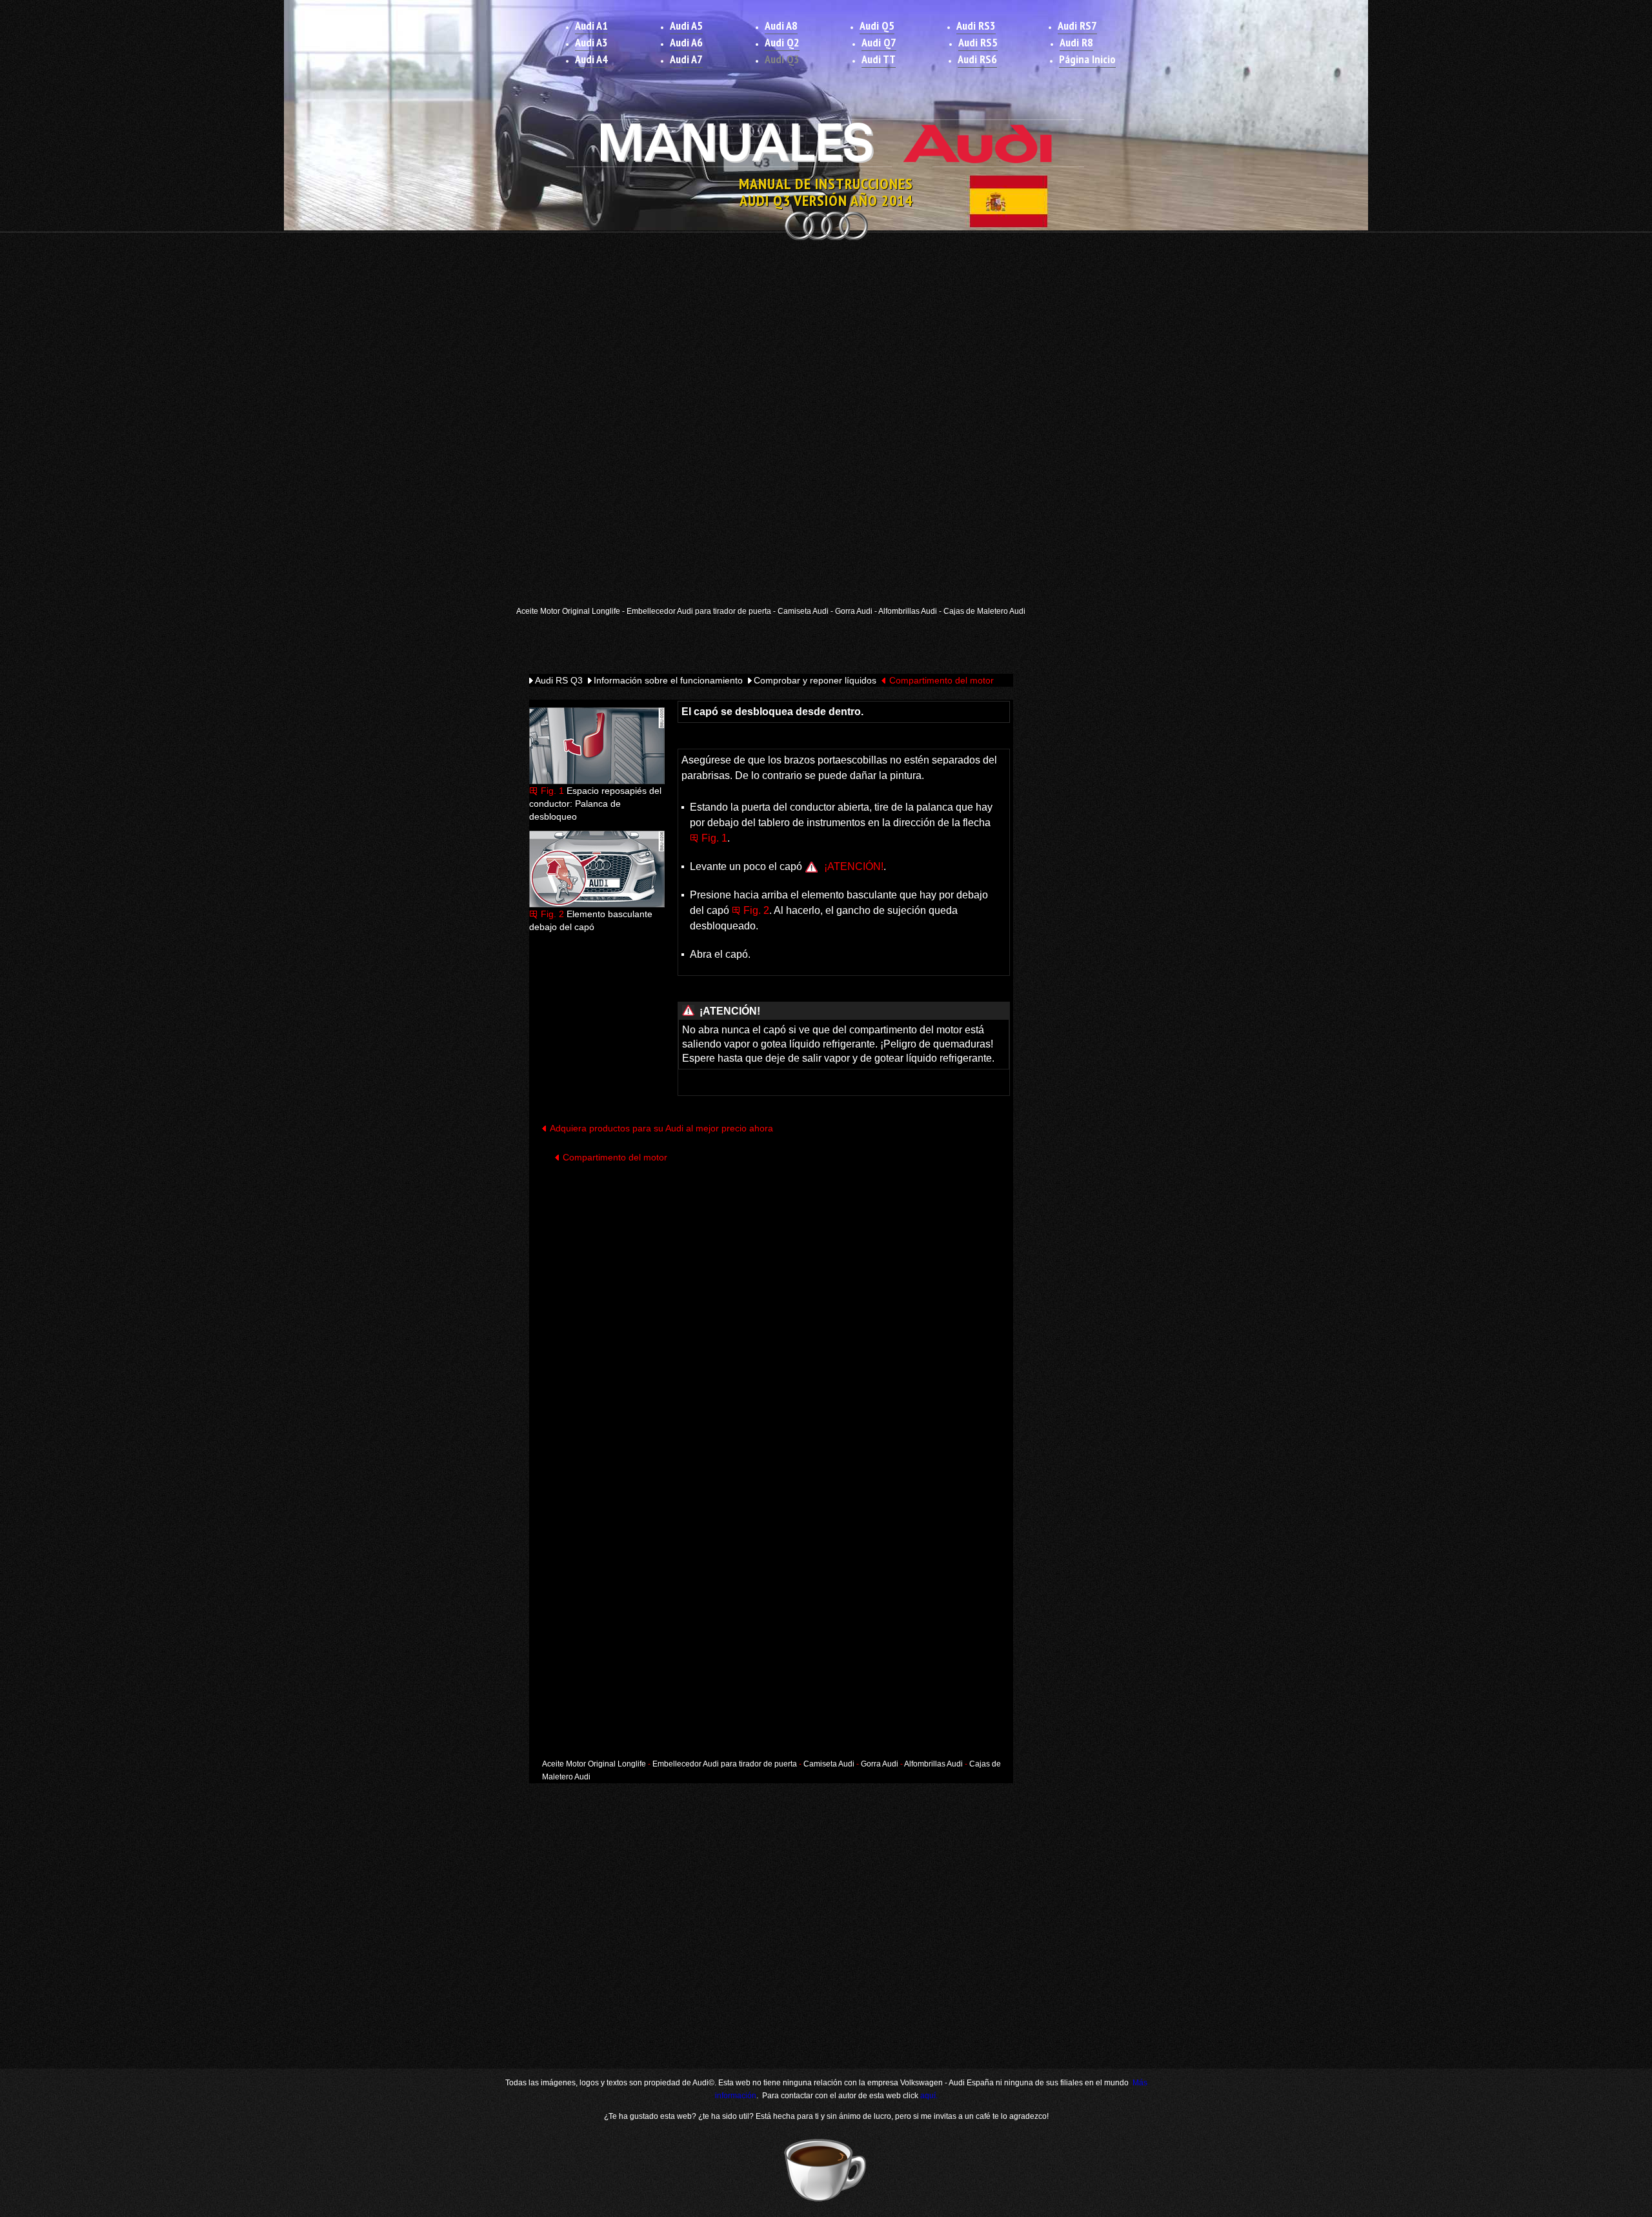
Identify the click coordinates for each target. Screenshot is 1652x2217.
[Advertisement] (826, 340)
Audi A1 (591, 25)
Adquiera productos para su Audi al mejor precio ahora (661, 1128)
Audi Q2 (782, 42)
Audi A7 (686, 59)
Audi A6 (686, 42)
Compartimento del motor (942, 680)
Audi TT (879, 59)
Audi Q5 (877, 25)
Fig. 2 (552, 914)
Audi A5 (686, 25)
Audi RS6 (977, 59)
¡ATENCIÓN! (854, 866)
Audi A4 (591, 59)
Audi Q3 (782, 59)
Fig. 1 (552, 791)
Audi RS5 (978, 42)
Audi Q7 (879, 42)
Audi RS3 (976, 25)
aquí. (929, 2096)
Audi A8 (781, 25)
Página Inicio (1087, 59)
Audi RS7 (1077, 25)
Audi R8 (1076, 42)
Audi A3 (591, 42)
